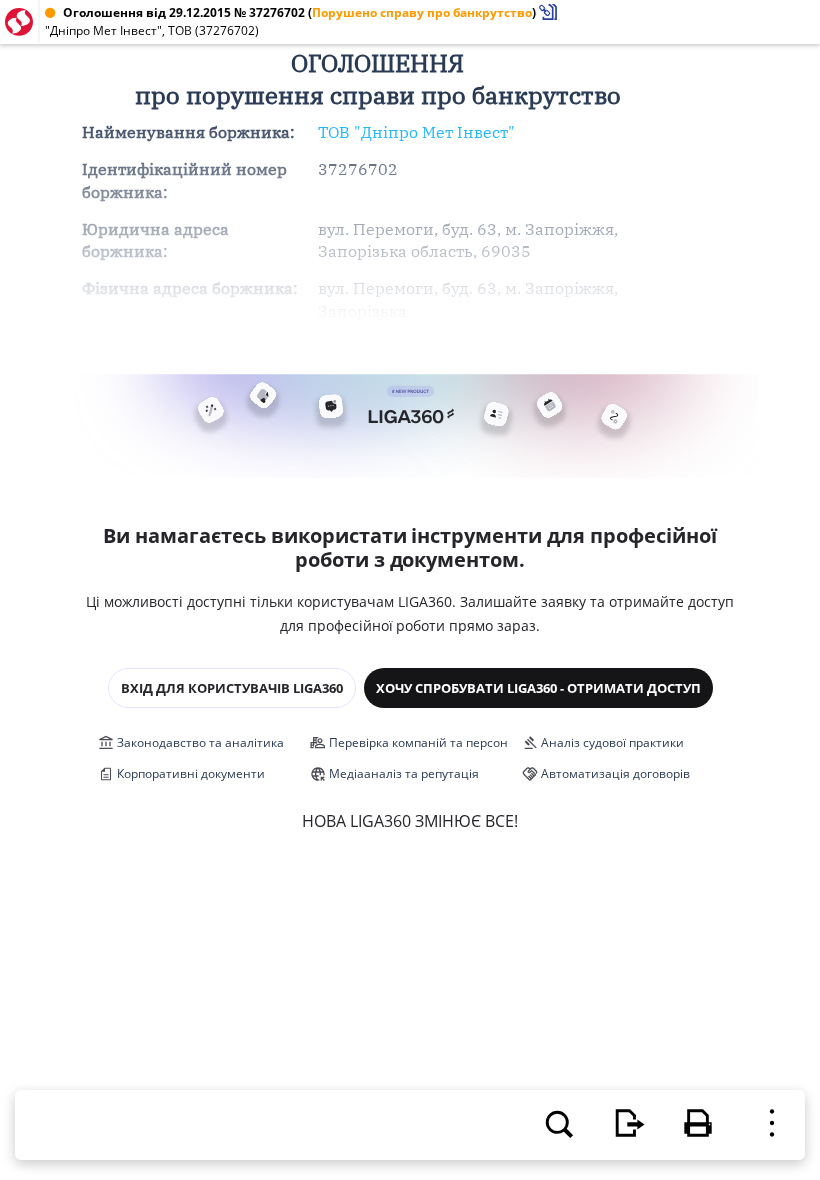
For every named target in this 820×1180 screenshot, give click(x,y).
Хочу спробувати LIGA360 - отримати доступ (538, 688)
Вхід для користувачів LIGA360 (232, 688)
